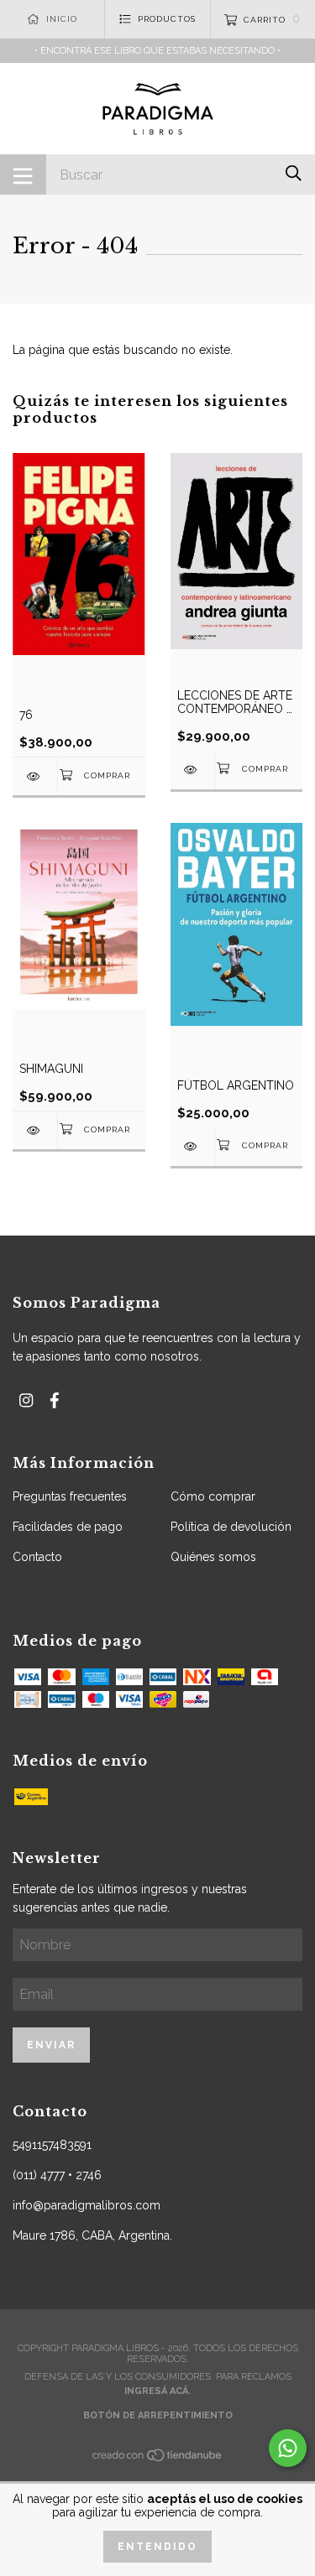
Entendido (157, 2547)
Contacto (37, 1557)
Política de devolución (231, 1527)
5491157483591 (52, 2145)
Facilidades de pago (68, 1527)
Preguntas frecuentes (70, 1496)
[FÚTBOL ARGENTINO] (193, 1146)
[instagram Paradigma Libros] (26, 1400)
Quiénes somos (213, 1557)
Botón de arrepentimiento (158, 2415)
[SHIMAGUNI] (35, 1130)
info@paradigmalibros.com (87, 2205)
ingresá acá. (157, 2391)
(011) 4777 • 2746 (57, 2175)
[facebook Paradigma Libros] (55, 1400)
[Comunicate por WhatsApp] (288, 2448)
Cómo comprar (213, 1496)
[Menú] (23, 174)
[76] (35, 776)
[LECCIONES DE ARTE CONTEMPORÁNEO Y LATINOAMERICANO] (193, 770)
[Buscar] (294, 173)
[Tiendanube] (158, 2459)
